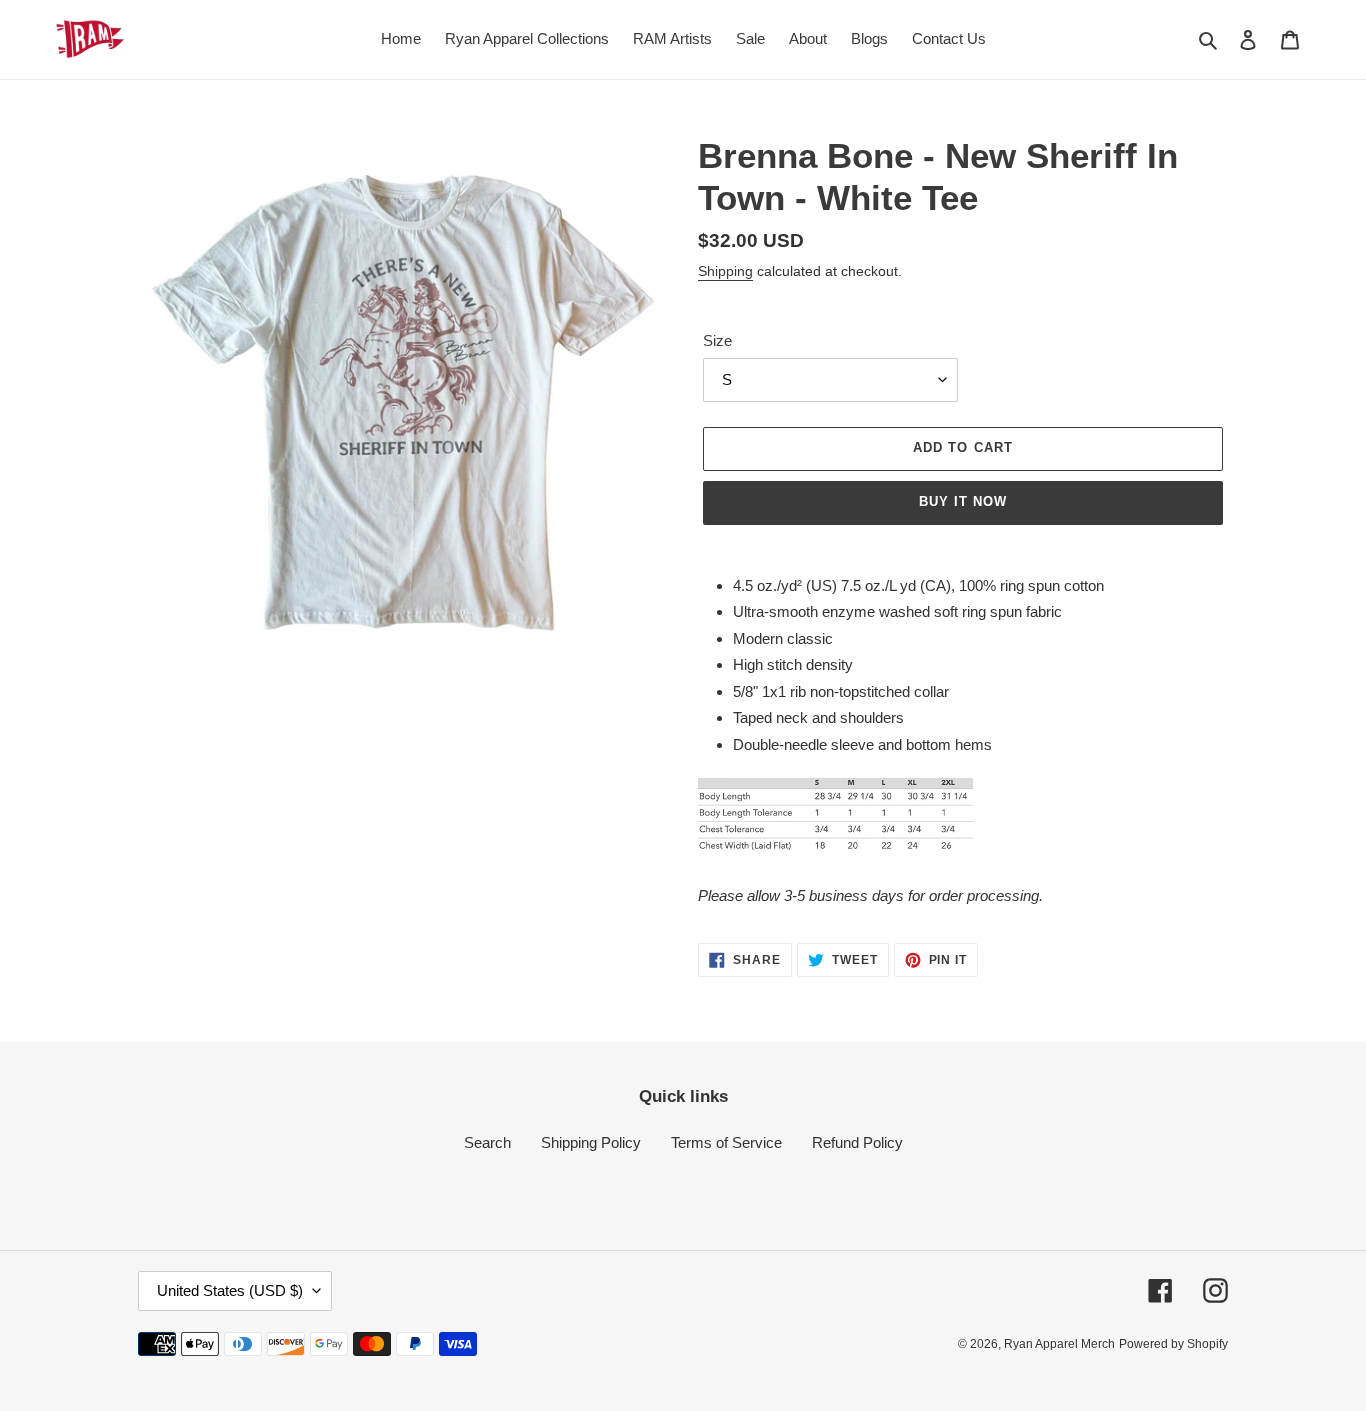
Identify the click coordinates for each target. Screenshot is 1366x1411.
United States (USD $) (230, 1290)
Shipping (725, 271)
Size (717, 340)
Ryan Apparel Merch (1059, 1344)
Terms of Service (726, 1142)
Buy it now (963, 501)
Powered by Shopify (1173, 1344)
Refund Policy (857, 1142)
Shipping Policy (591, 1142)
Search (487, 1142)
